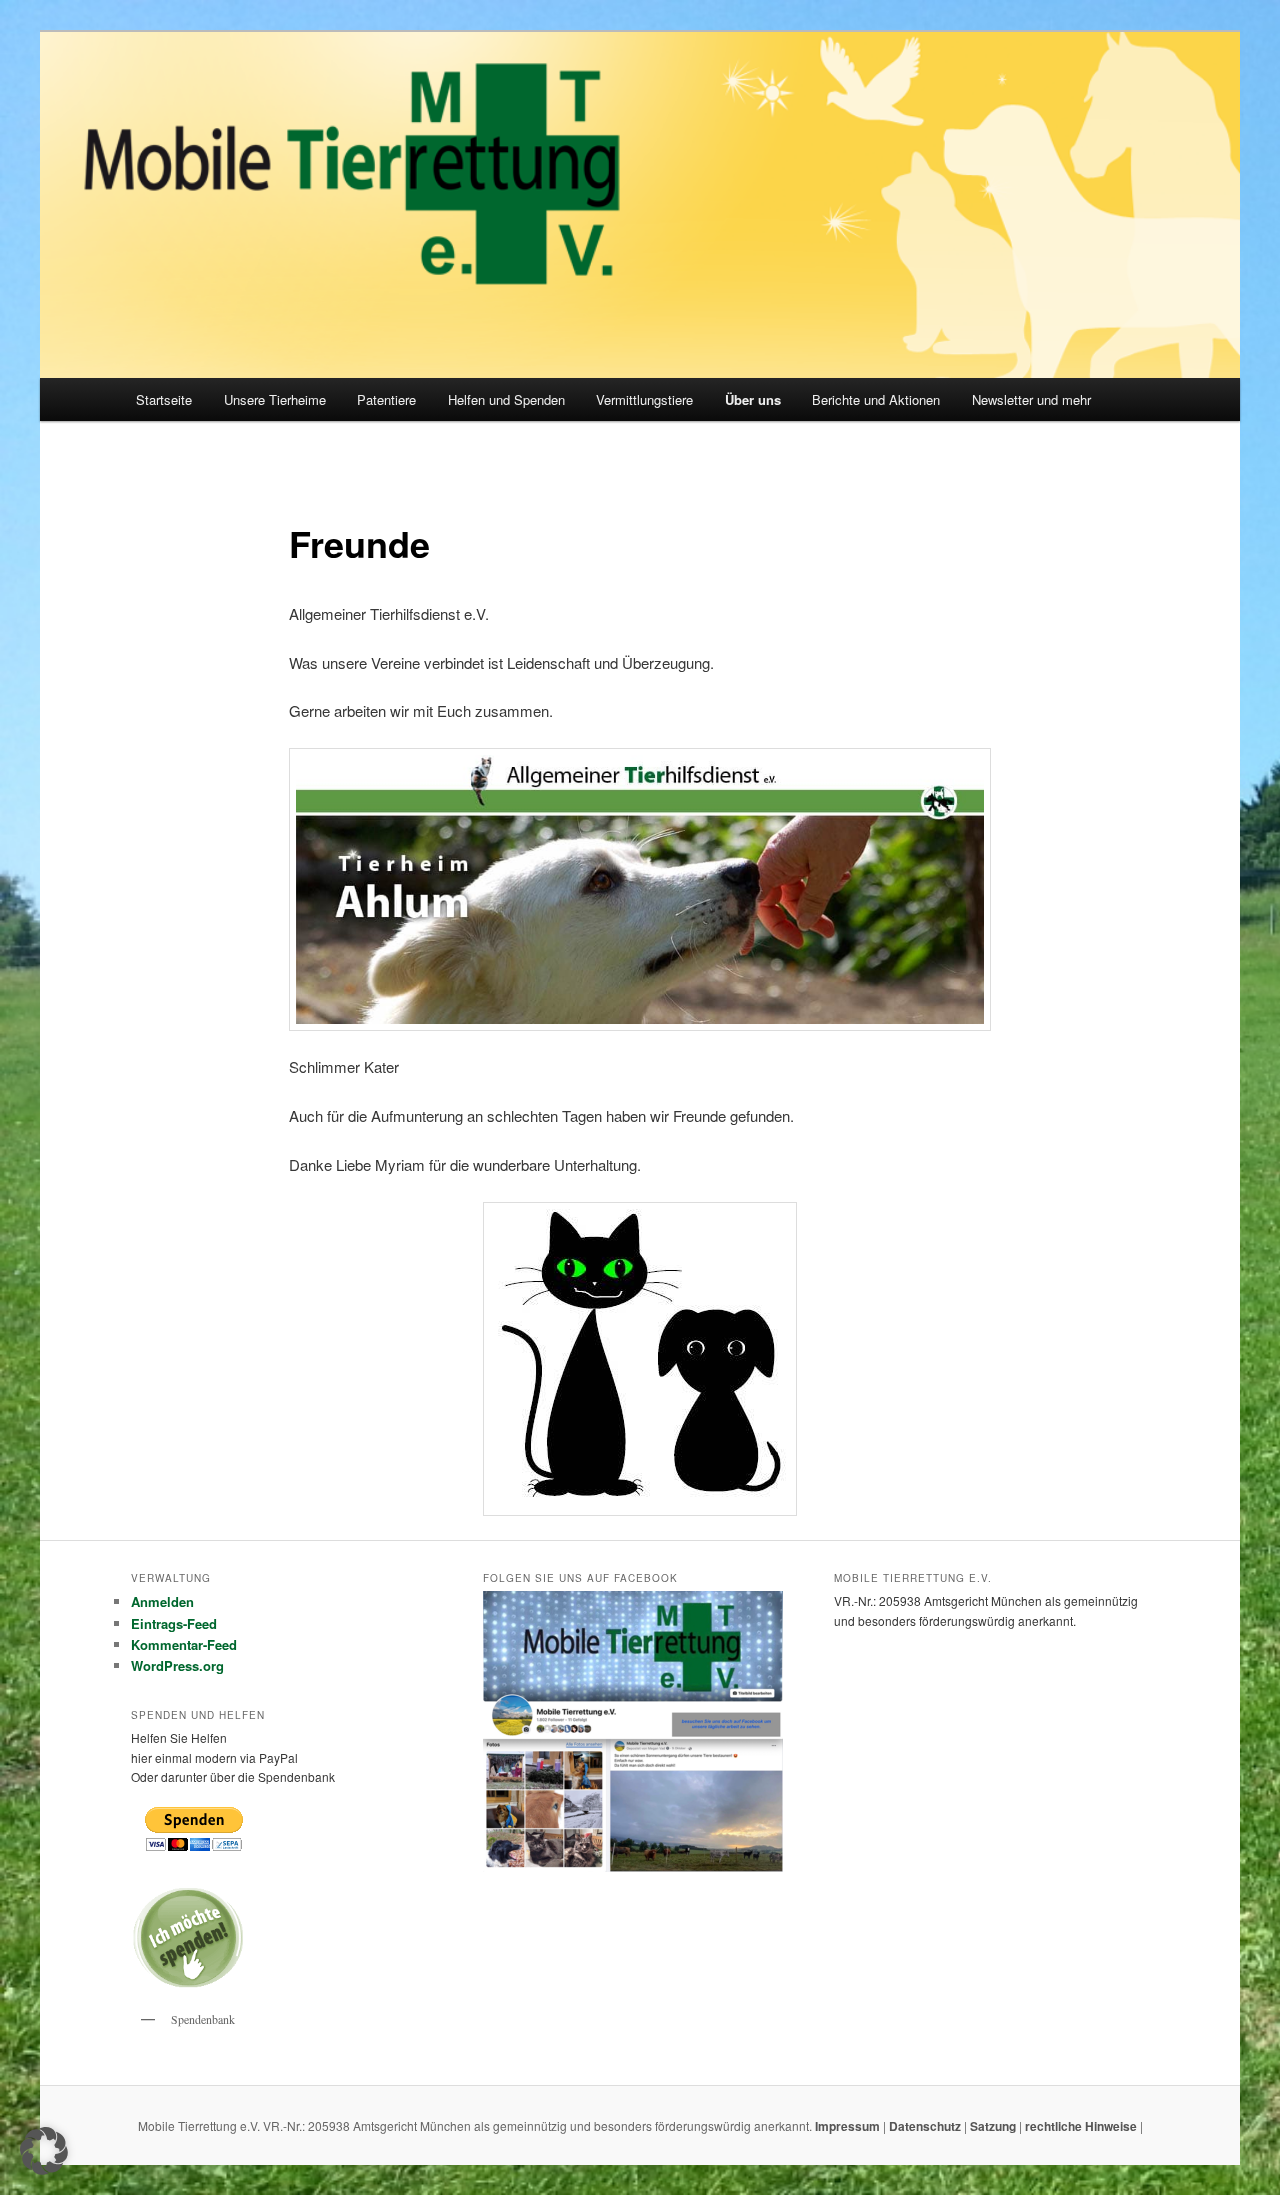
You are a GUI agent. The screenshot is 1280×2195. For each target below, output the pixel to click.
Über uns (753, 399)
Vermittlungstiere (644, 399)
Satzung (993, 2126)
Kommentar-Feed (184, 1644)
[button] (44, 2151)
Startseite (164, 399)
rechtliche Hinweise (1082, 2126)
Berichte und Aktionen (876, 399)
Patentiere (386, 399)
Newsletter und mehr (1031, 399)
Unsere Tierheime (275, 399)
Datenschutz (926, 2126)
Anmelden (162, 1601)
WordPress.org (177, 1665)
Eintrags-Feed (174, 1623)
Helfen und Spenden (506, 399)
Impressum (849, 2126)
